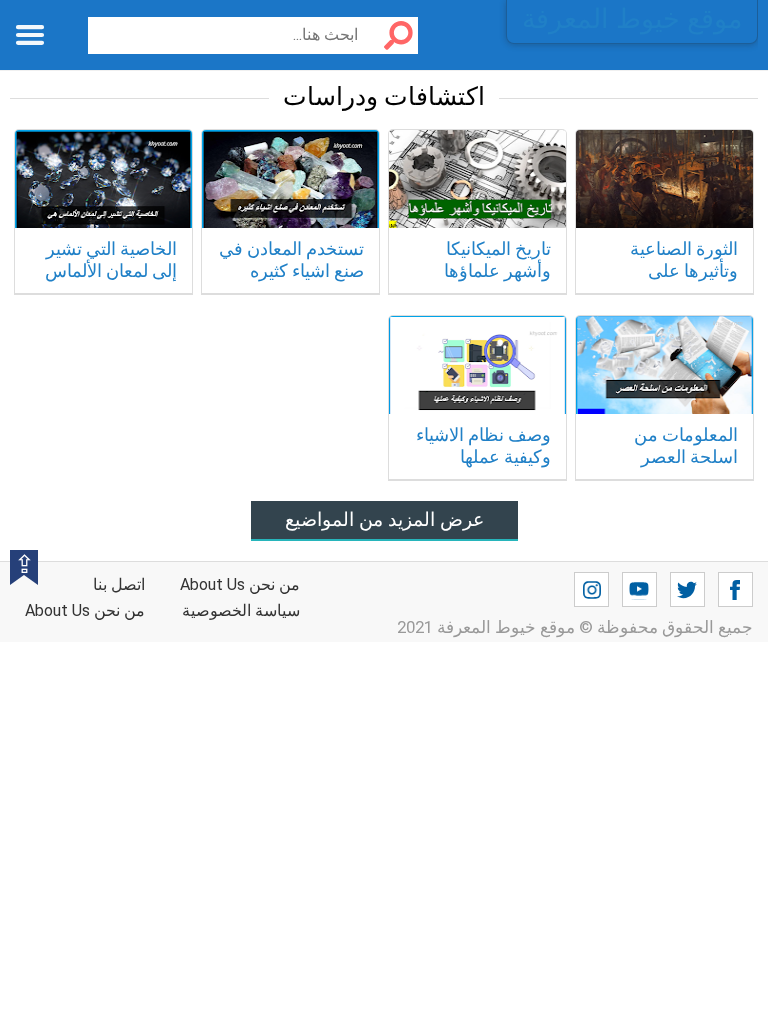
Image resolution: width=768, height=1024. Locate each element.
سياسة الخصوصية (241, 610)
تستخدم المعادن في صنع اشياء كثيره (291, 259)
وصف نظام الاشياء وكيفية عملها (483, 445)
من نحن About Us (85, 610)
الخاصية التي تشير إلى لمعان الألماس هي (111, 270)
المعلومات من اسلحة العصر (686, 445)
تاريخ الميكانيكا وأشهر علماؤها (497, 259)
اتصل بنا (119, 584)
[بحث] (391, 35)
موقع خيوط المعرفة (632, 19)
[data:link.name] (735, 590)
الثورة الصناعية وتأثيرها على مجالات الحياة (684, 270)
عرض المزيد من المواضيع (384, 519)
